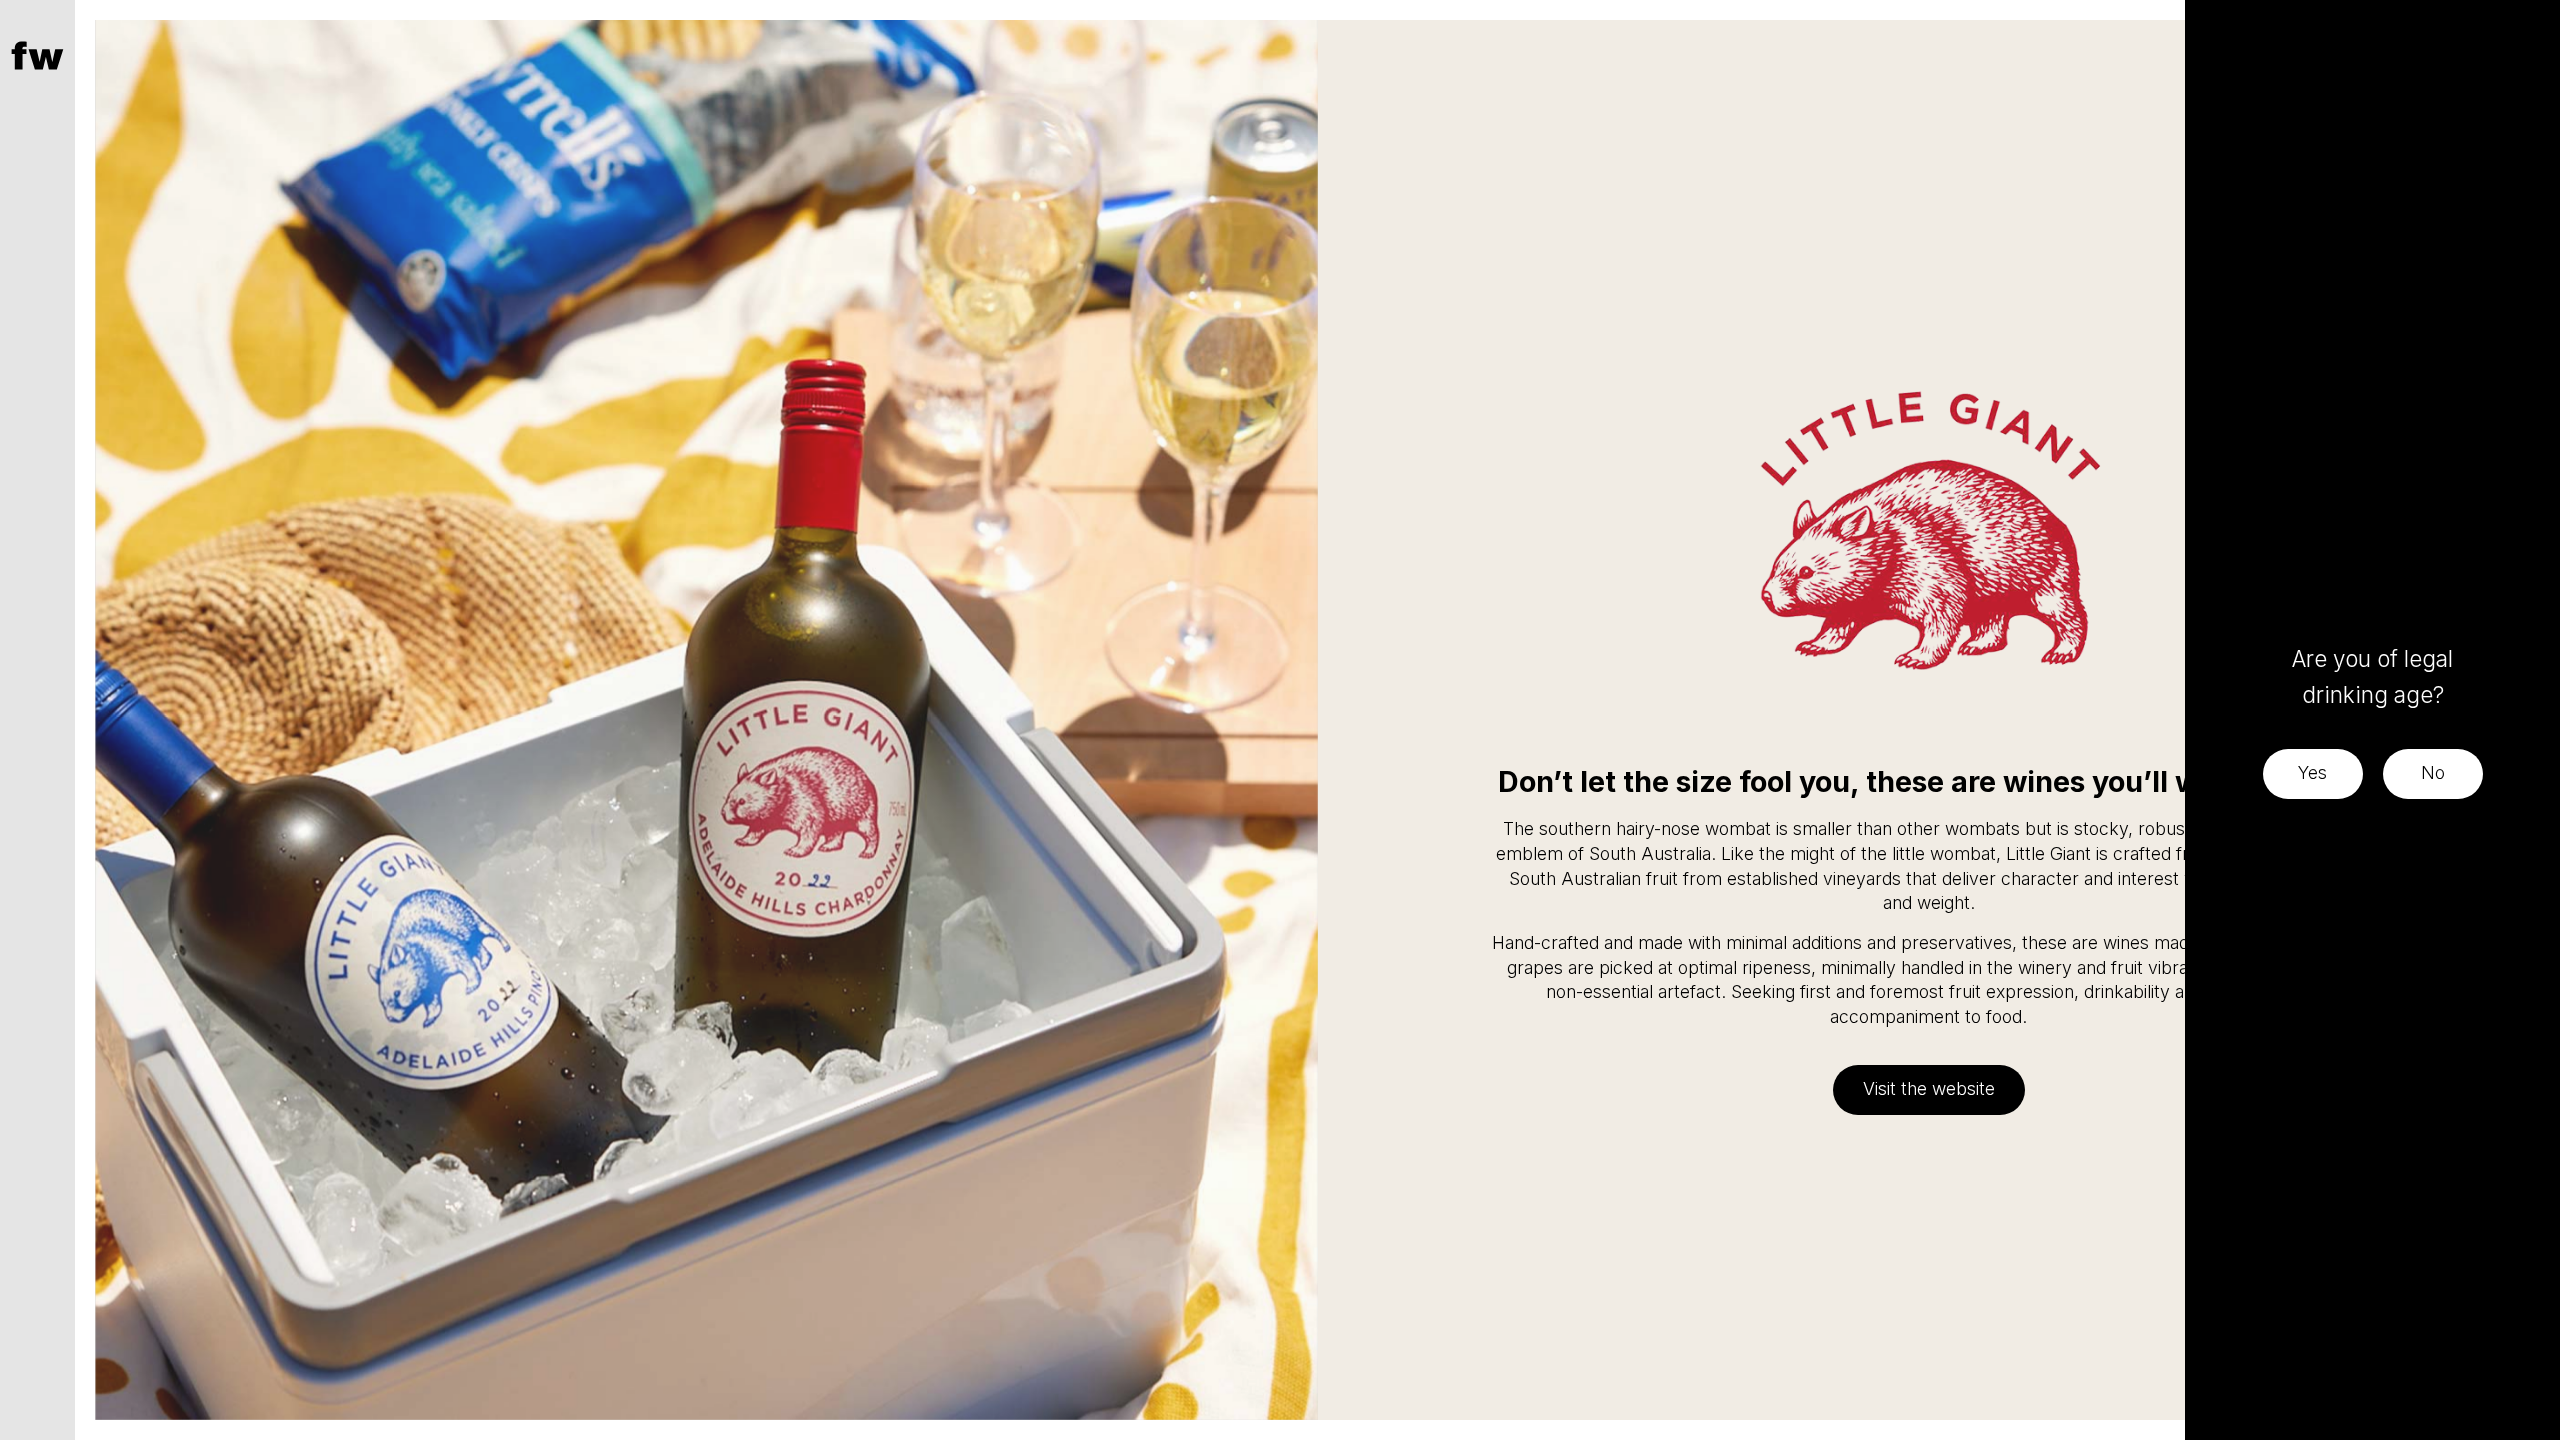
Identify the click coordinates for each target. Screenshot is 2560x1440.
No (2433, 772)
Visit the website (1929, 1088)
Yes (2312, 772)
